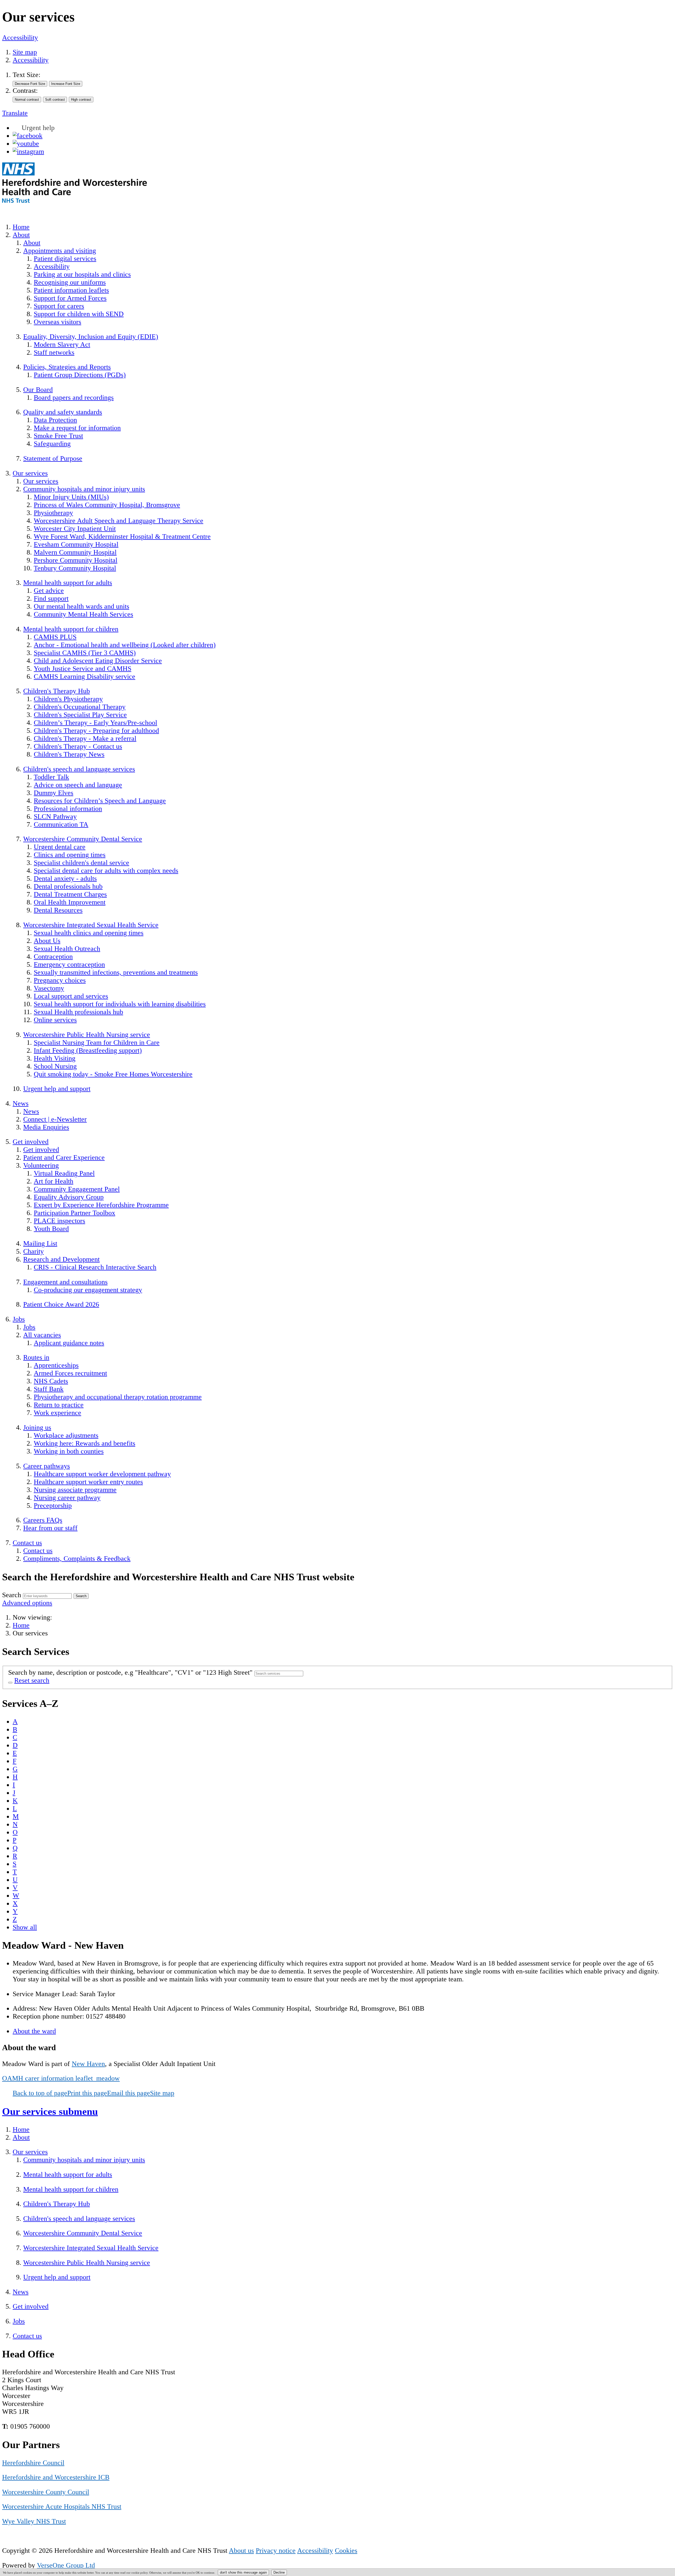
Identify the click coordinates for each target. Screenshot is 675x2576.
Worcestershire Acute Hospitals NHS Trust (62, 2507)
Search (12, 1595)
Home (21, 1625)
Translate (15, 113)
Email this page (129, 2093)
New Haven (88, 2064)
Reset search (32, 1680)
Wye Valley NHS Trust (34, 2521)
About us (241, 2551)
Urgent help (38, 128)
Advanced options (27, 1603)
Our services (50, 2111)
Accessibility (20, 38)
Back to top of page (40, 2093)
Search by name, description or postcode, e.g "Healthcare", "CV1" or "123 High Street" (130, 1672)
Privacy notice (276, 2551)
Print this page (87, 2093)
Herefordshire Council (33, 2463)
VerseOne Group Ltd (66, 2565)
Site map (25, 52)
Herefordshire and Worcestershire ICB (56, 2477)
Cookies (346, 2551)
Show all (25, 1927)
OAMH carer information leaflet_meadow (61, 2078)
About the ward (34, 2031)
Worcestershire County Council (46, 2492)
